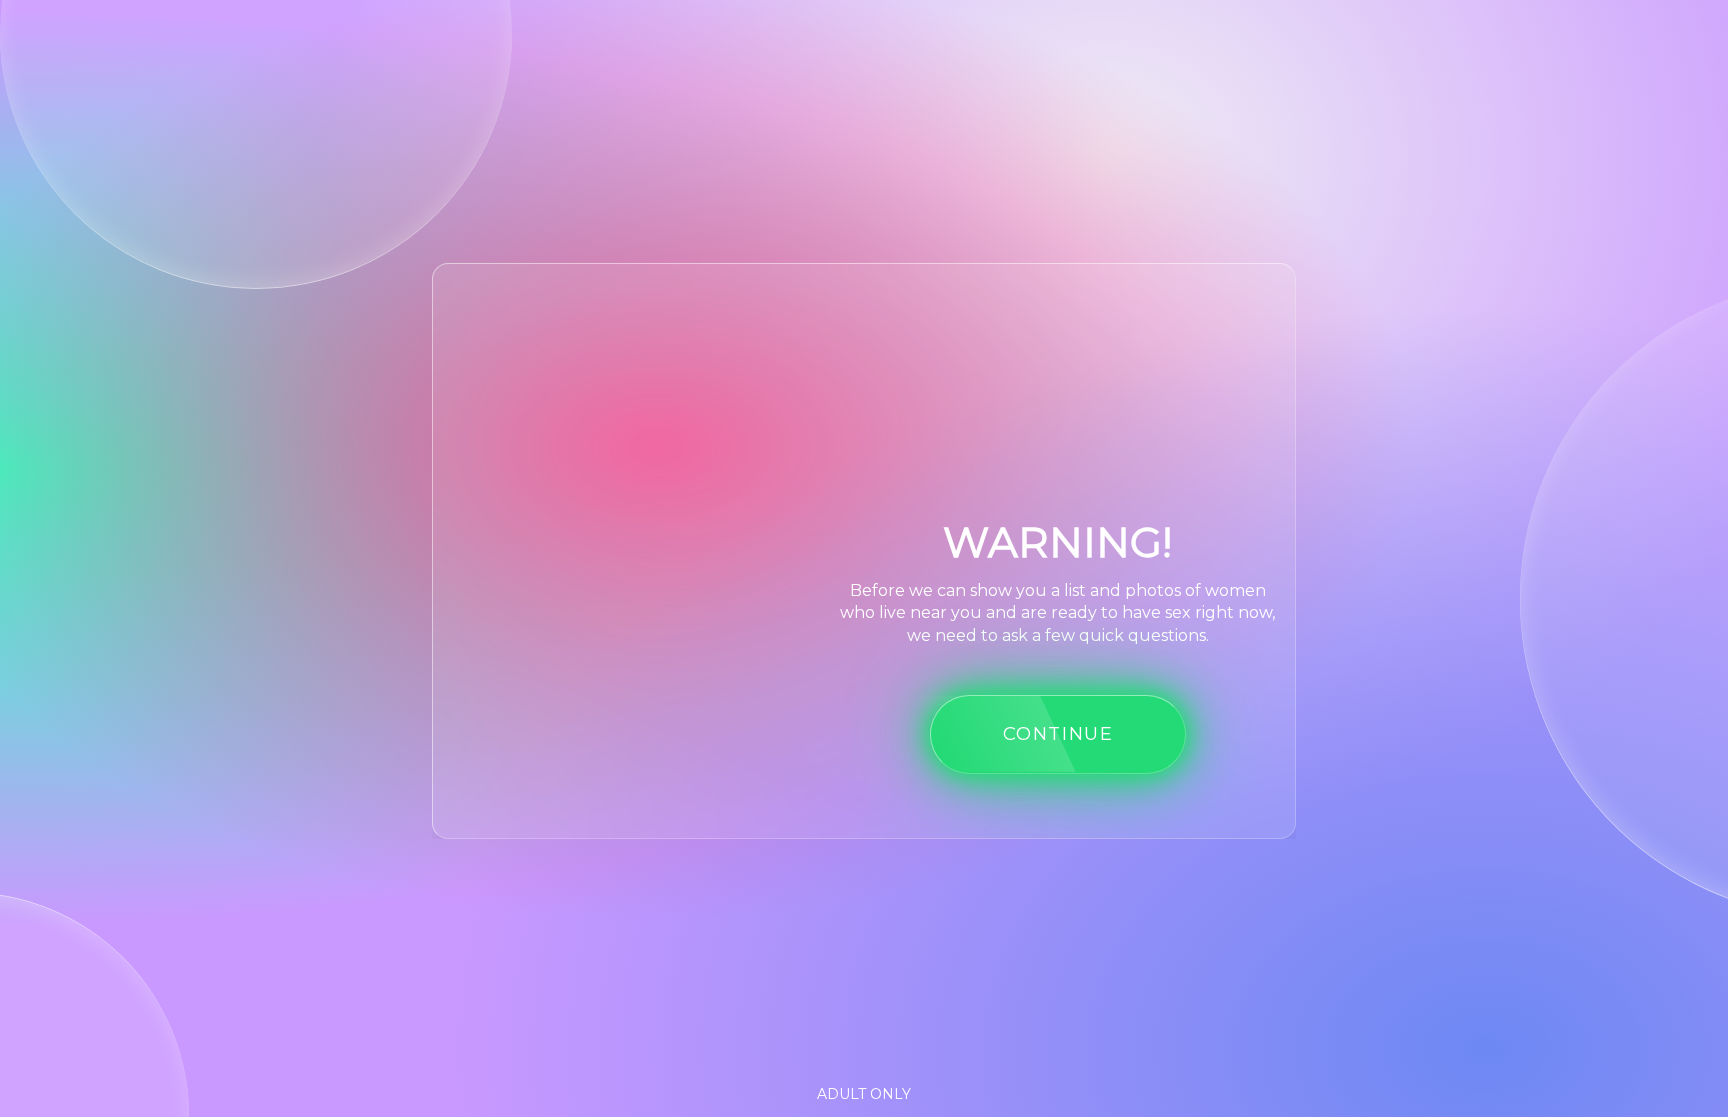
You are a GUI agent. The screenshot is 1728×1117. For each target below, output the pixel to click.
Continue (1058, 733)
